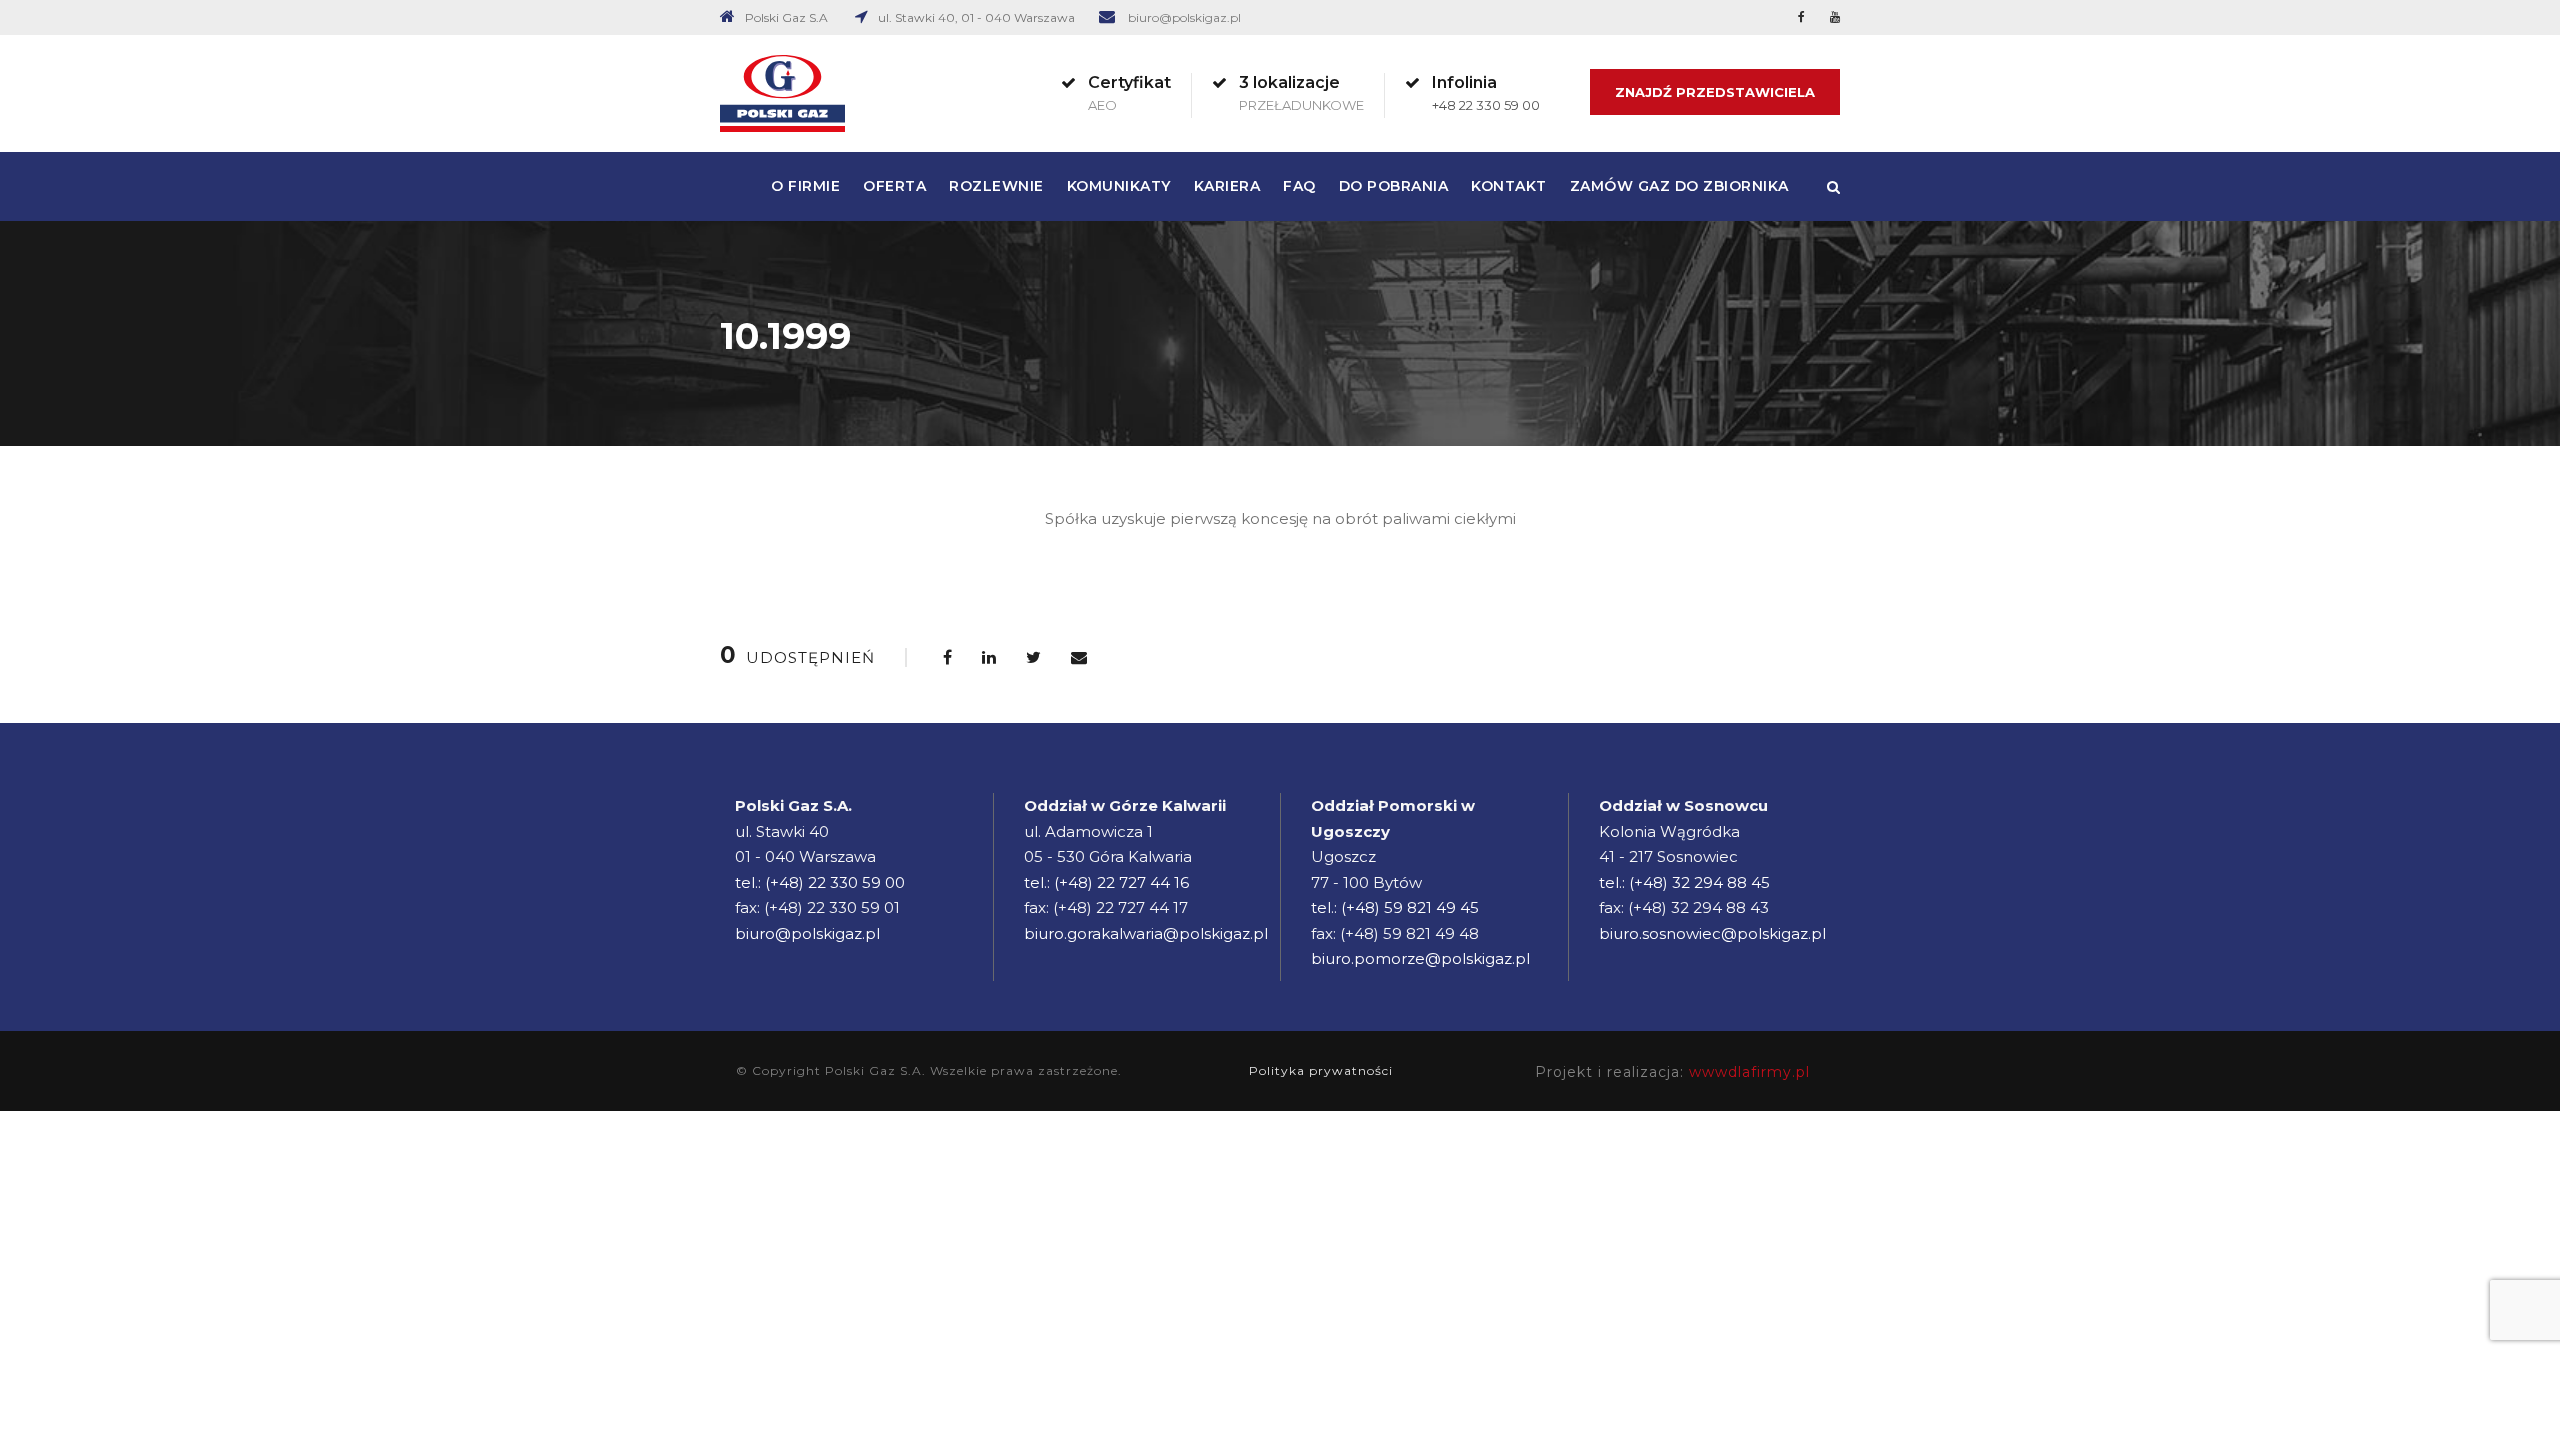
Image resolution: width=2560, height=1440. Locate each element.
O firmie (805, 186)
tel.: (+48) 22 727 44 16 (1106, 882)
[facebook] (1801, 16)
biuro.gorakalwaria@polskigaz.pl (1146, 933)
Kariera (1227, 186)
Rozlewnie (996, 186)
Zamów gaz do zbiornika (1679, 186)
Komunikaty (1119, 186)
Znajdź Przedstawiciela (1715, 92)
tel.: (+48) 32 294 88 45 (1684, 882)
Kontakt (1509, 186)
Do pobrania (1394, 186)
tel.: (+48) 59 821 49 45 (1395, 907)
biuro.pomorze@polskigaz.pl (1420, 958)
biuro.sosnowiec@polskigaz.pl (1712, 933)
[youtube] (1835, 16)
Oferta (894, 186)
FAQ (1299, 186)
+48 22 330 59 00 (1486, 105)
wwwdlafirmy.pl (1749, 1072)
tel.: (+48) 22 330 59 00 (820, 882)
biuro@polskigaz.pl (1184, 17)
